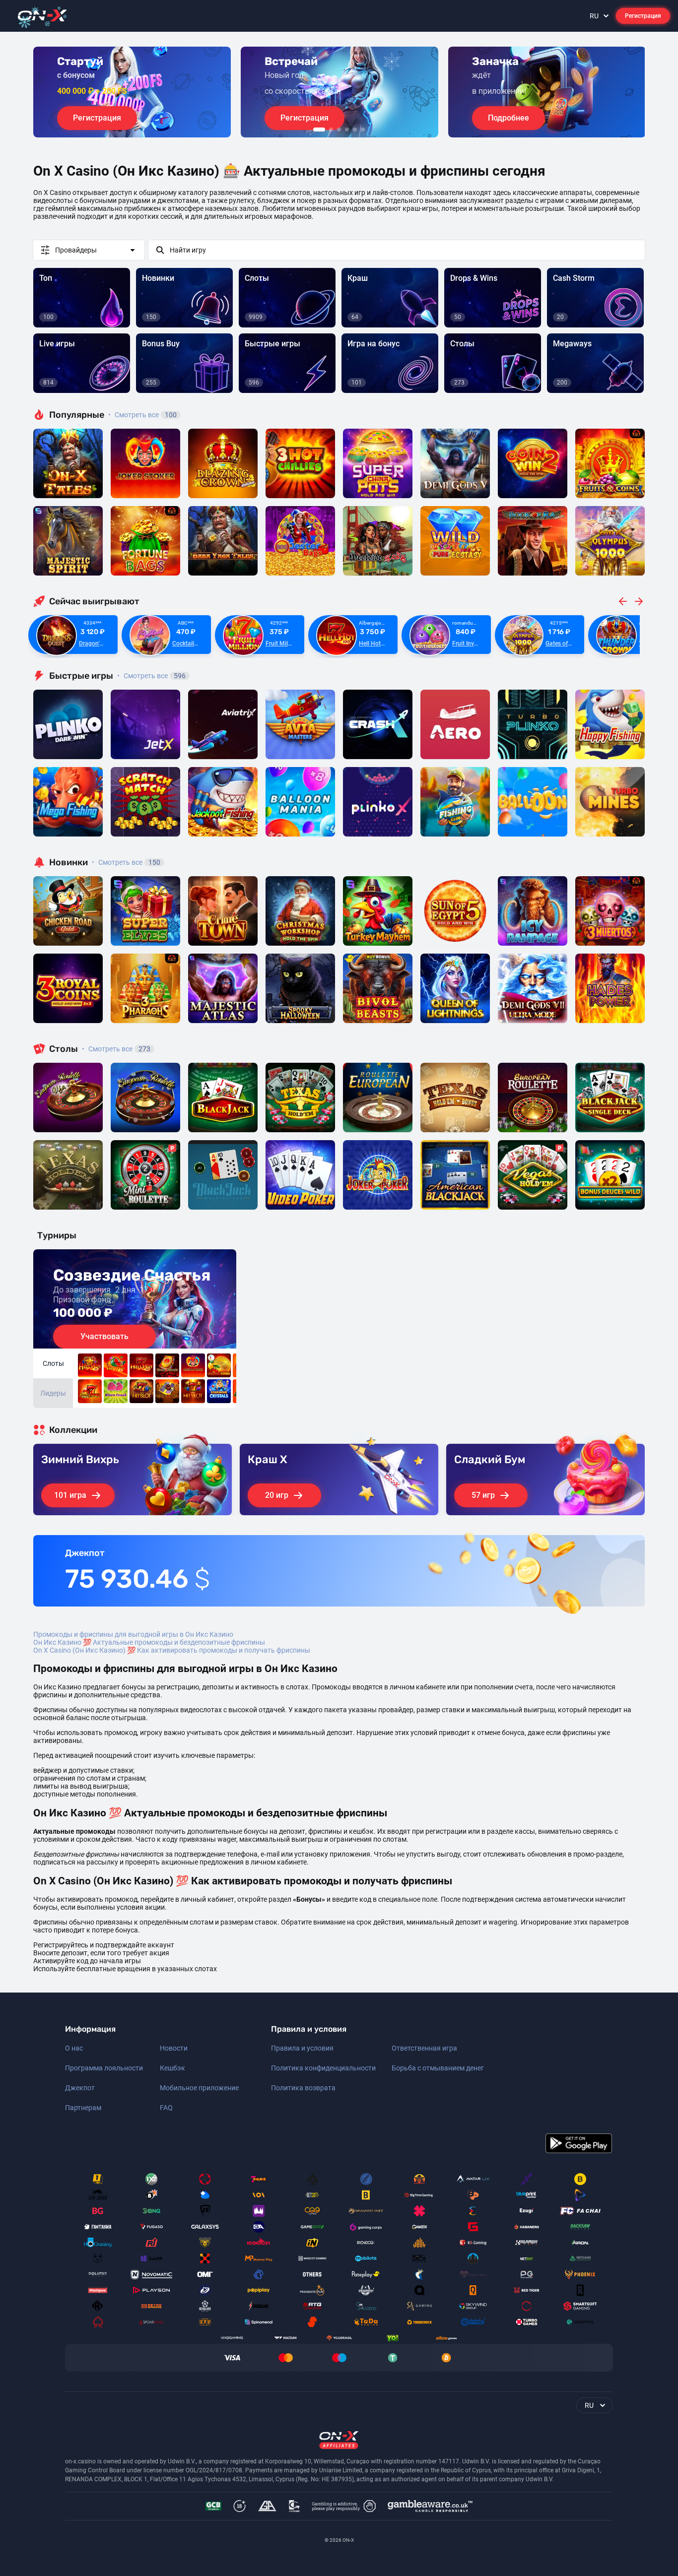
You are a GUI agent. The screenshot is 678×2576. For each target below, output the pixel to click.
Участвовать (104, 1336)
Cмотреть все (151, 676)
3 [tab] (339, 129)
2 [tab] (331, 129)
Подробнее (508, 118)
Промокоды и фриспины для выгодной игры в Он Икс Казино (133, 1634)
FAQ (166, 2108)
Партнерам (83, 2108)
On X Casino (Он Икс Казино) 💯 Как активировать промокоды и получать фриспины (172, 1650)
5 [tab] (355, 129)
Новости (174, 2048)
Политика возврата (303, 2088)
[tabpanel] (132, 92)
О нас (74, 2048)
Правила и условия (302, 2048)
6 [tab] (363, 129)
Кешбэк (172, 2068)
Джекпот (80, 2088)
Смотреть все (142, 415)
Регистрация (643, 16)
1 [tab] (319, 129)
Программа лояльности (104, 2068)
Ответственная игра (424, 2048)
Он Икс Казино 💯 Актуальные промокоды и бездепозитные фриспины (149, 1642)
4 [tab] (347, 129)
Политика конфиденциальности (323, 2068)
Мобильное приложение (199, 2088)
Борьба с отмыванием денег (438, 2068)
